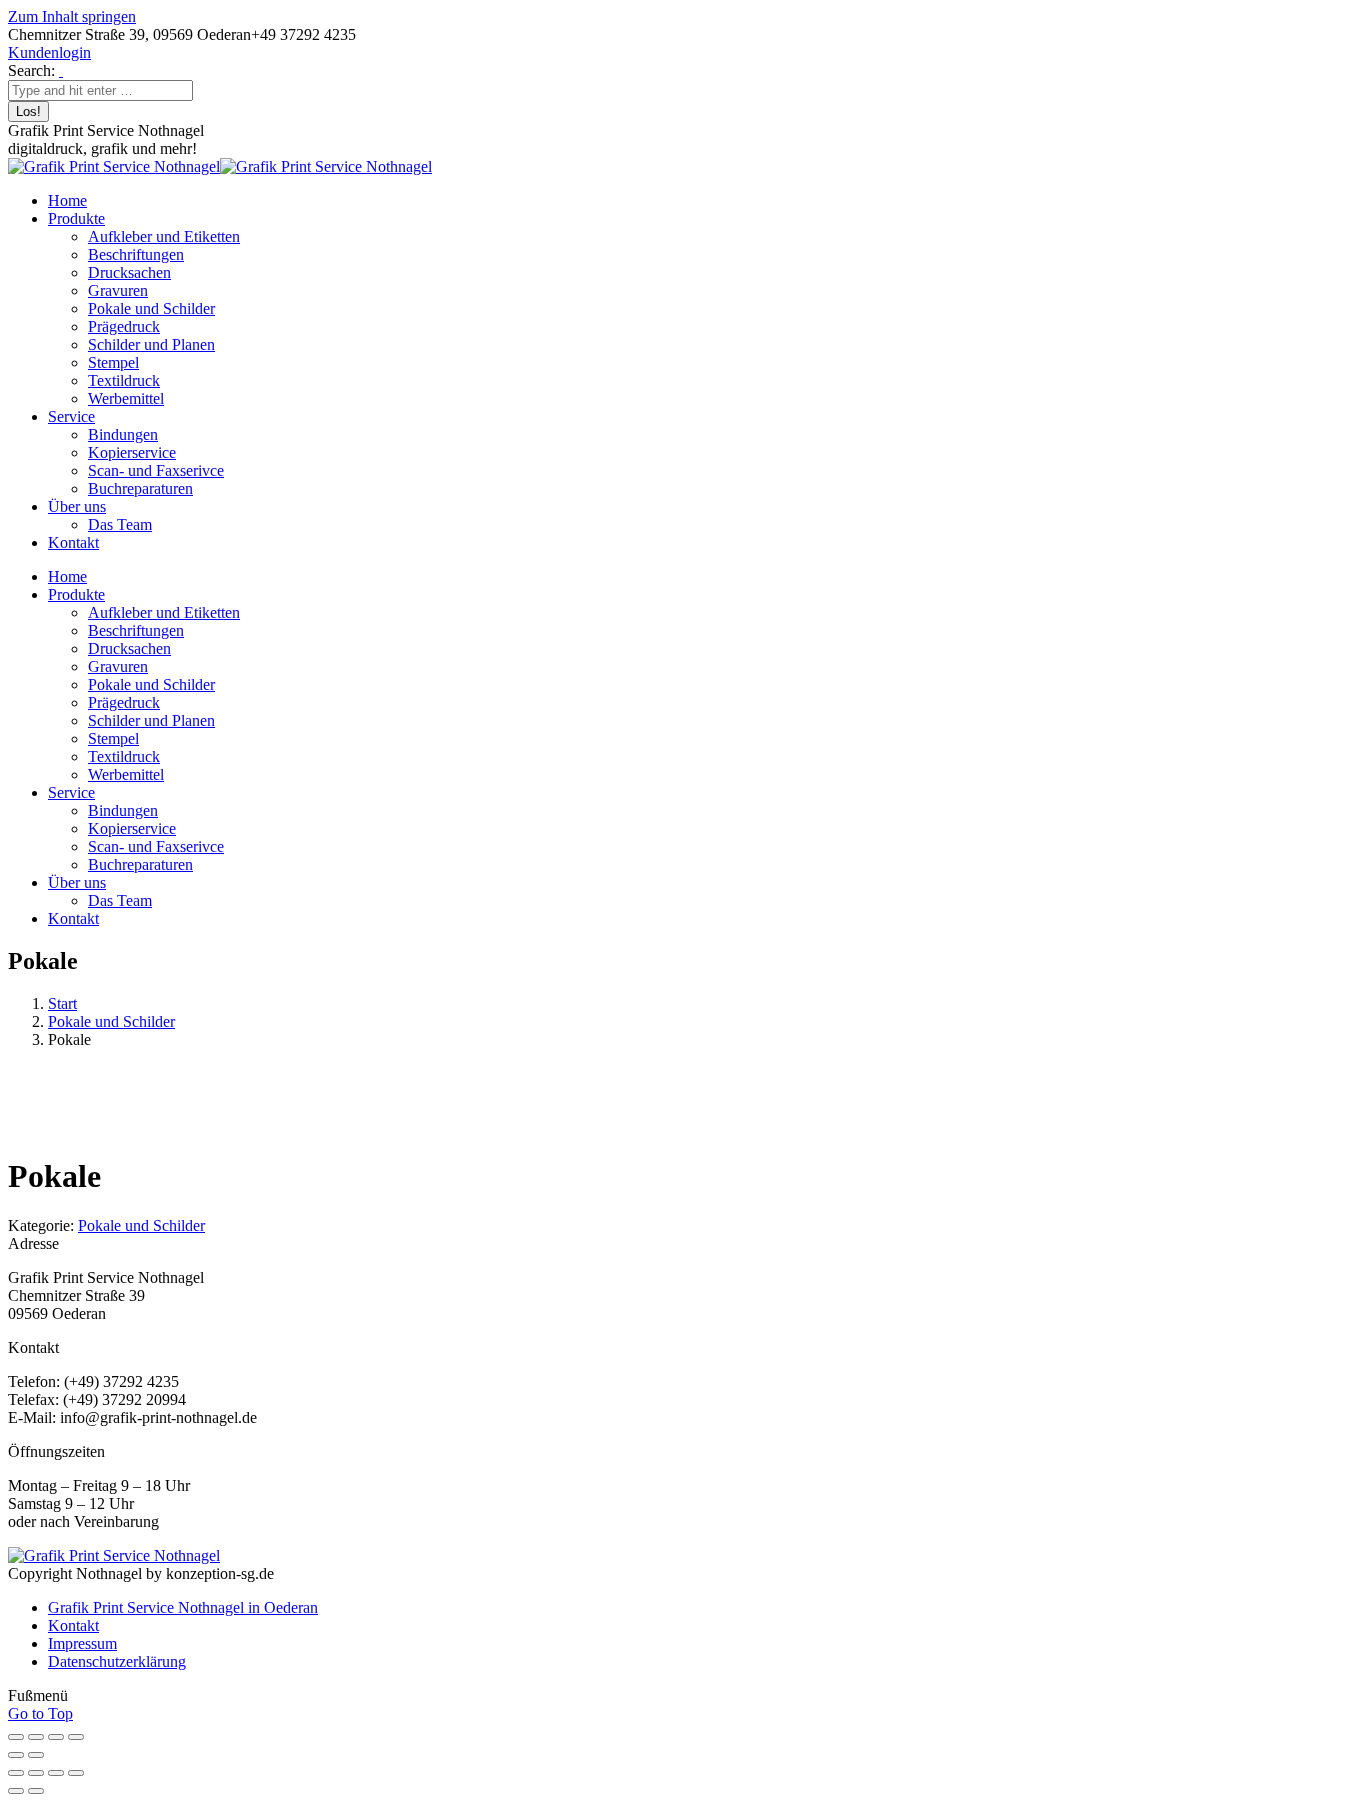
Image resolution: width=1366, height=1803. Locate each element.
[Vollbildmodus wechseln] (36, 1737)
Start (62, 1003)
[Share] (36, 1773)
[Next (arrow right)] (36, 1791)
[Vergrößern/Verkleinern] (16, 1737)
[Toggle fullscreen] (56, 1773)
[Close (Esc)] (16, 1773)
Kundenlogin (49, 52)
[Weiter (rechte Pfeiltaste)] (36, 1755)
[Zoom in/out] (76, 1773)
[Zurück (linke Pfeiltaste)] (16, 1755)
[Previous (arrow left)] (16, 1791)
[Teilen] (56, 1737)
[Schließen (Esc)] (76, 1737)
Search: (31, 70)
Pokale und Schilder (111, 1021)
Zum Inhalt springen (72, 16)
